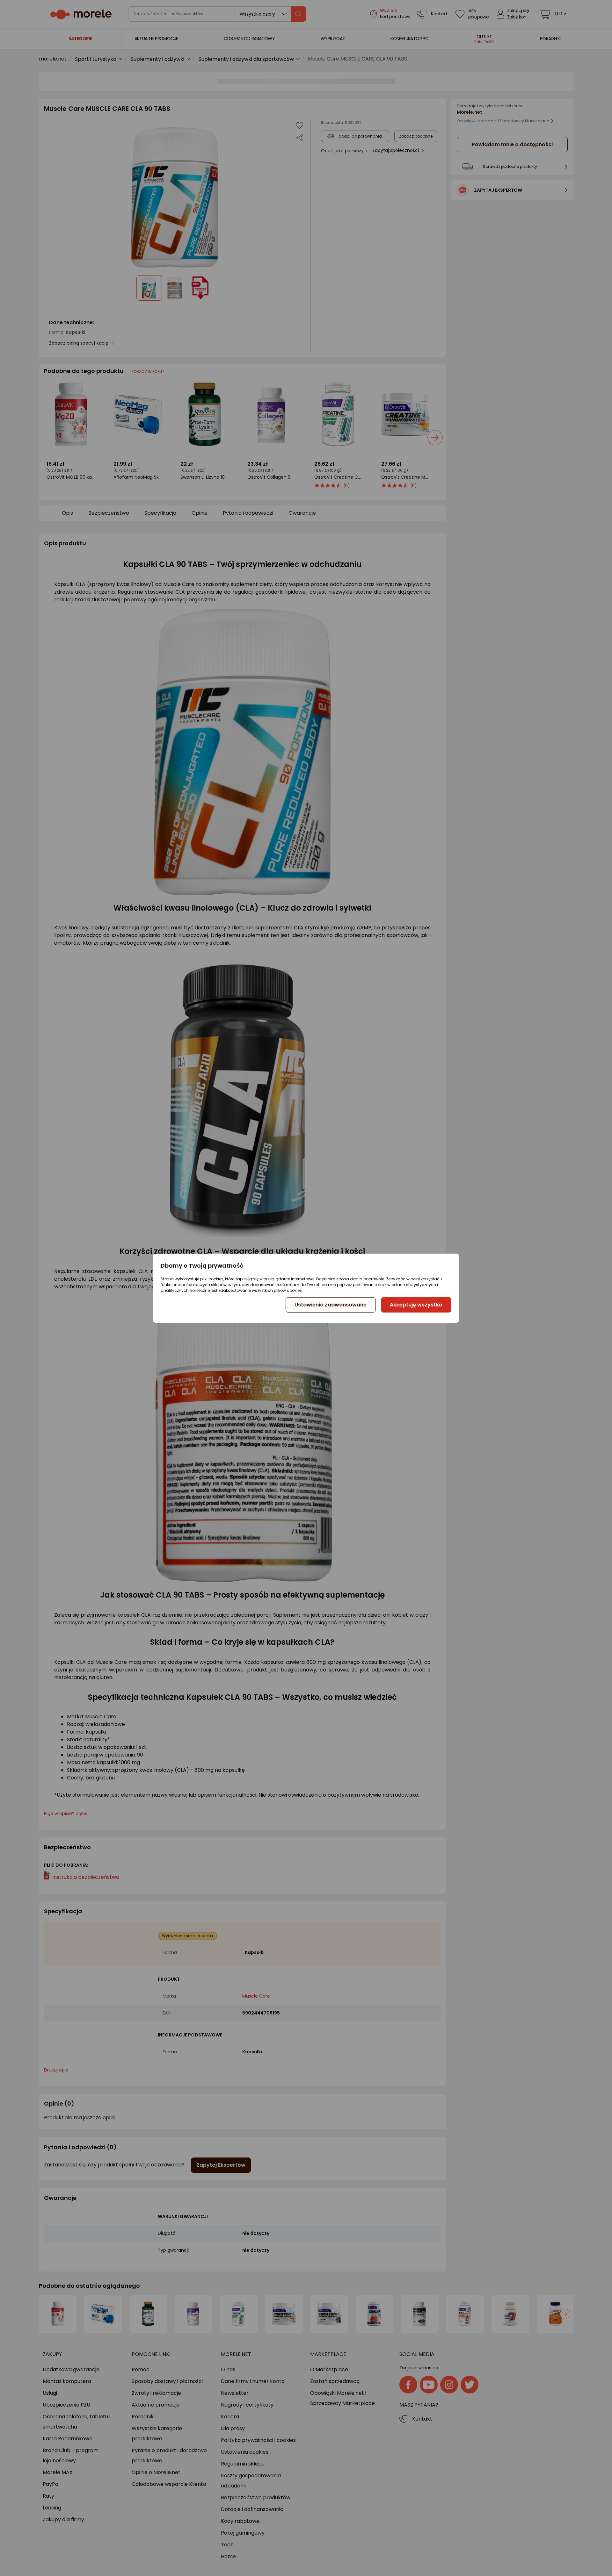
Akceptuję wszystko (416, 1305)
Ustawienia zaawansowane (331, 1305)
